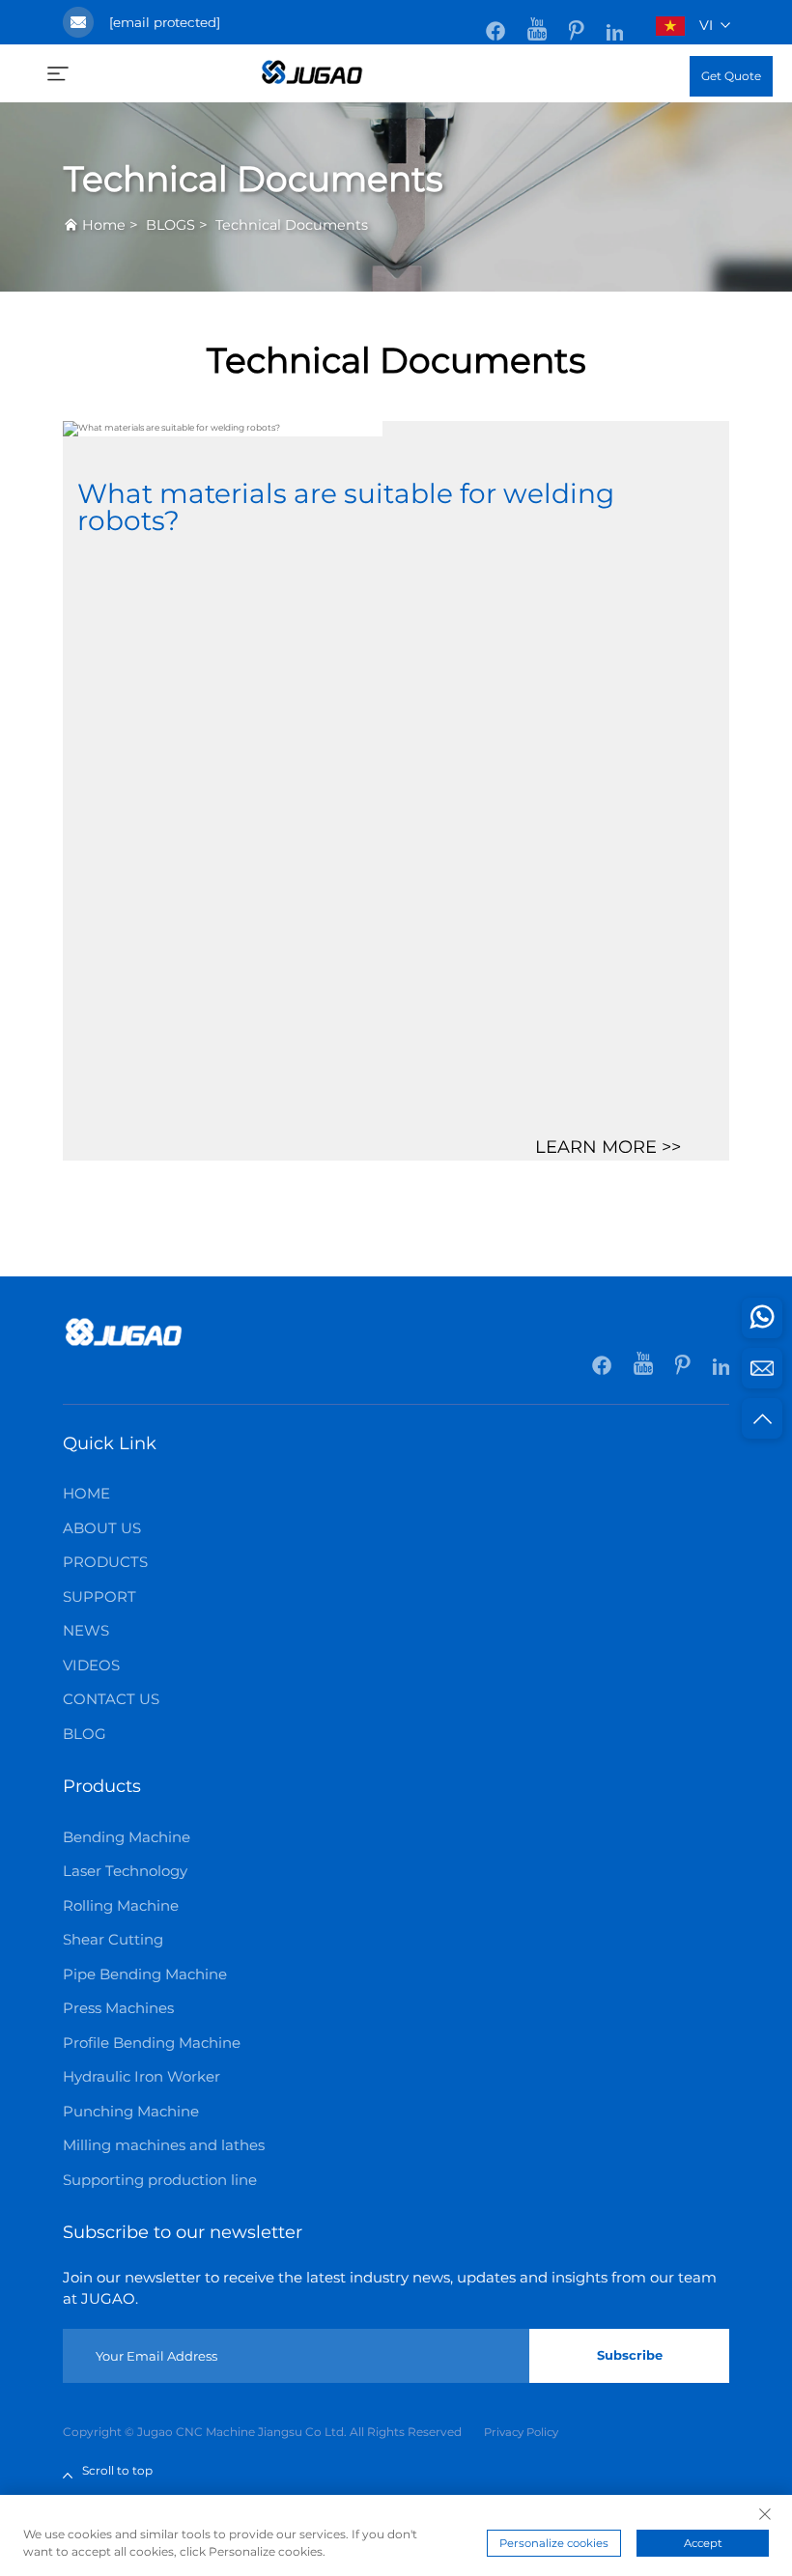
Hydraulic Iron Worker (141, 2076)
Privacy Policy (521, 2432)
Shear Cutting (113, 1939)
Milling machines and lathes (164, 2145)
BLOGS (170, 225)
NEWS (86, 1630)
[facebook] (497, 21)
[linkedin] (615, 21)
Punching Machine (131, 2111)
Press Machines (118, 2008)
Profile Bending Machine (152, 2043)
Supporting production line (160, 2180)
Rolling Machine (121, 1905)
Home (104, 225)
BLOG (85, 1734)
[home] (312, 71)
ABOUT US (102, 1528)
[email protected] (165, 22)
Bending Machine (127, 1837)
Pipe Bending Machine (145, 1974)
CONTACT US (111, 1699)
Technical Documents (292, 225)
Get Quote (731, 76)
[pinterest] (578, 21)
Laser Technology (125, 1871)
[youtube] (538, 21)
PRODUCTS (105, 1562)
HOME (86, 1493)
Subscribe (630, 2355)
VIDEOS (91, 1665)
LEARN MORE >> (608, 1147)
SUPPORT (99, 1596)
